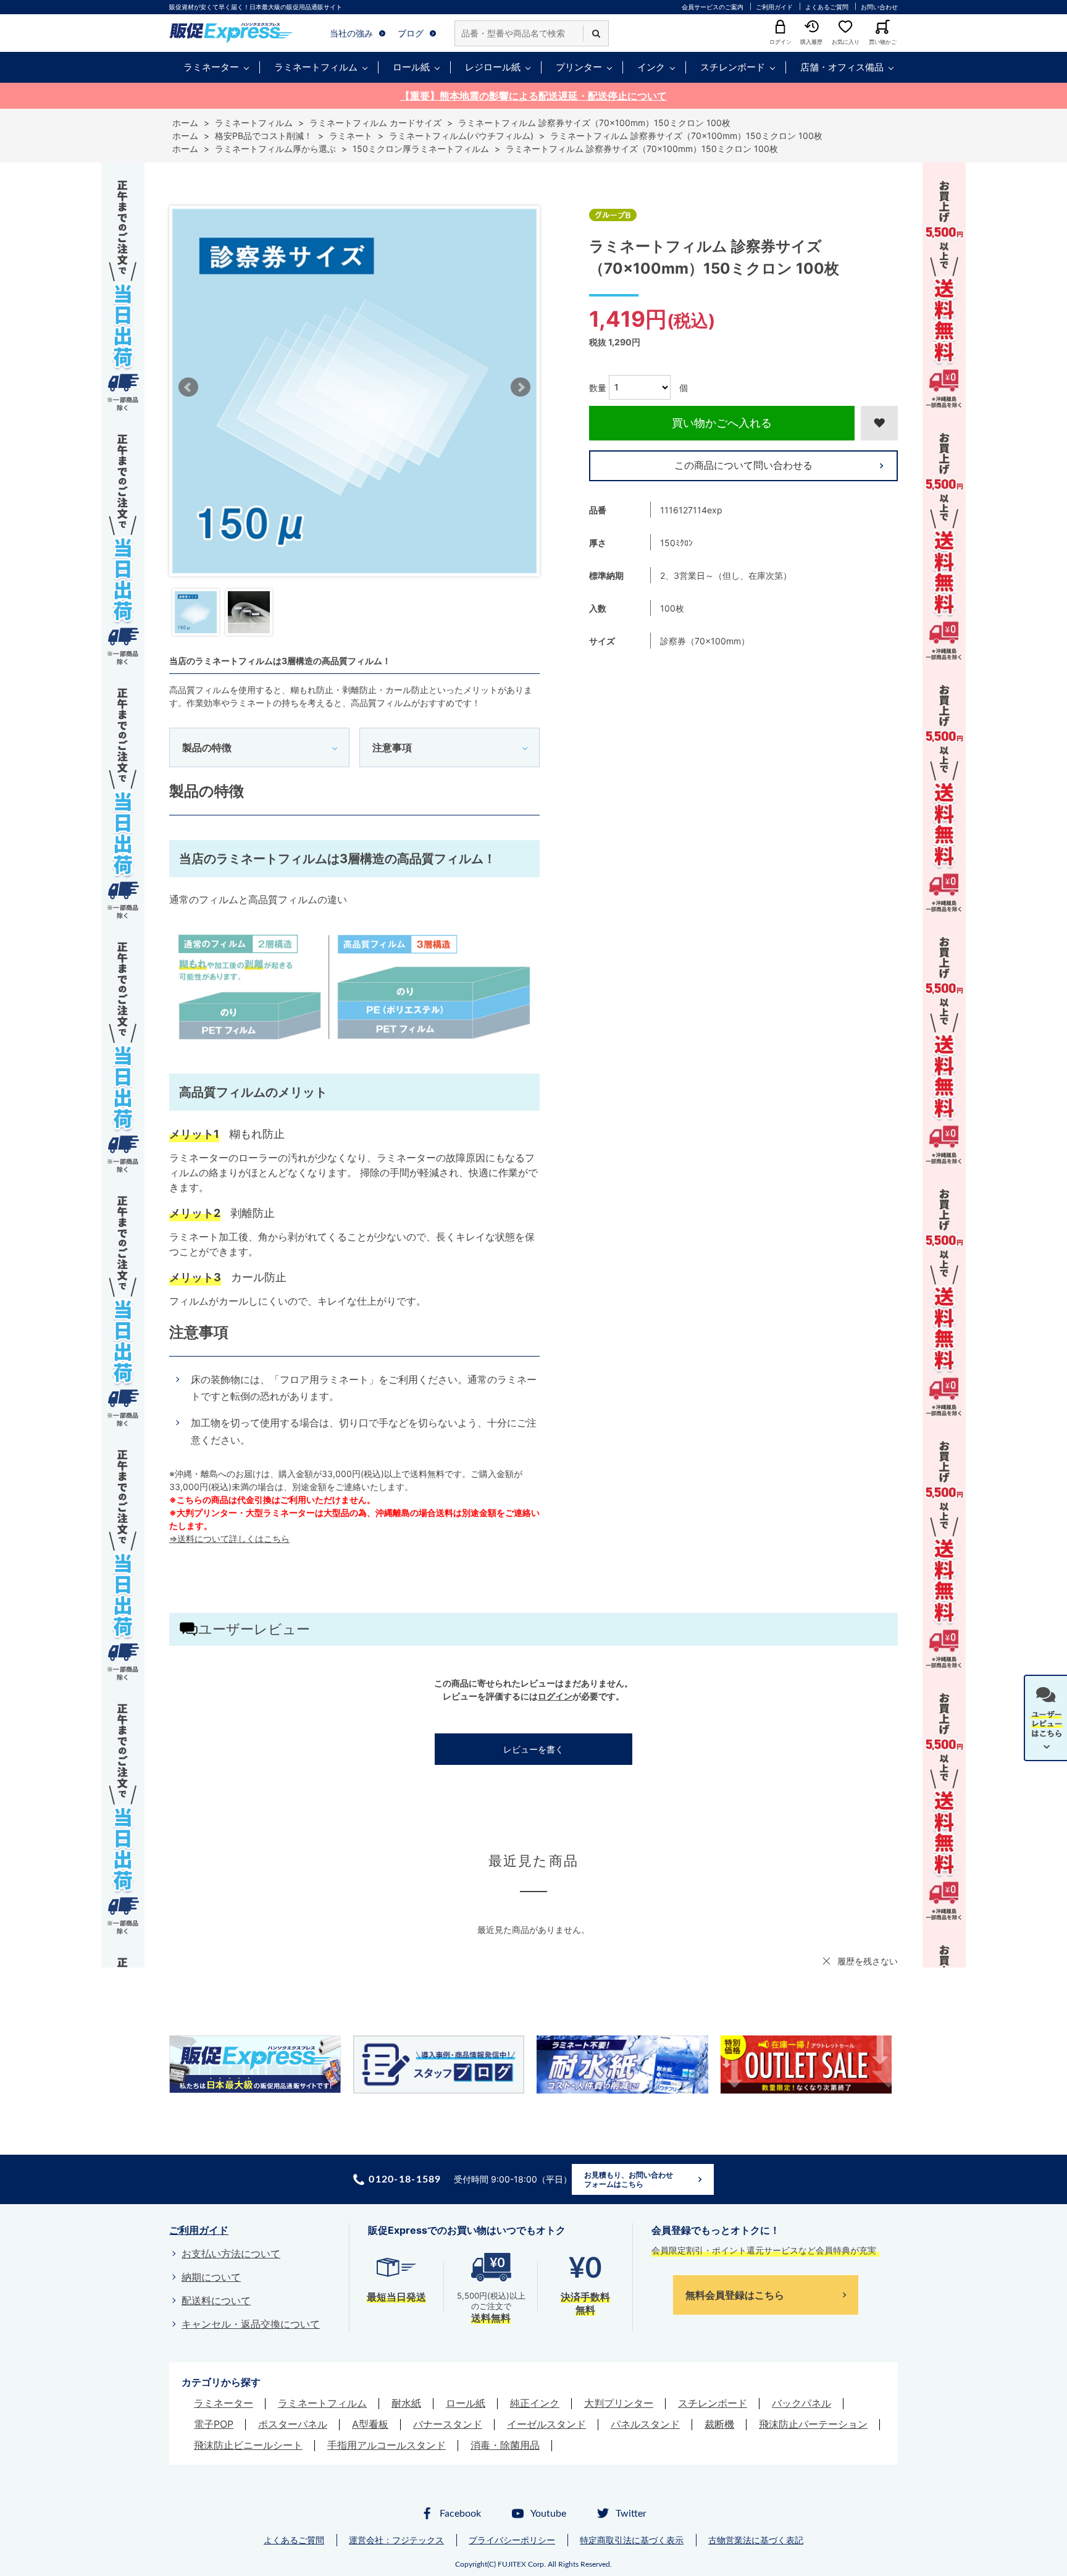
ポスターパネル (293, 2424)
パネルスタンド (645, 2424)
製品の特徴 (207, 747)
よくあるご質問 (827, 7)
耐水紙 (406, 2403)
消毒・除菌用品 (505, 2445)
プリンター (579, 67)
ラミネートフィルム (316, 67)
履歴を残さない (868, 1961)
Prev (188, 387)
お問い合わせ (879, 7)
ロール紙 (411, 67)
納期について (211, 2277)
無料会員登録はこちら (735, 2295)
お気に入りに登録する (879, 423)
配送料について (216, 2300)
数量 (598, 387)
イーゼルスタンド (546, 2424)
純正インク (535, 2403)
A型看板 (370, 2424)
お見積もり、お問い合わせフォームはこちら (629, 2180)
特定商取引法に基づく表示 (632, 2540)
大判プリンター (619, 2403)
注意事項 (392, 747)
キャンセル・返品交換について (251, 2324)
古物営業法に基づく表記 (756, 2540)
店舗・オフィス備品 (842, 67)
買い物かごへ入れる (722, 423)
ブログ (411, 33)
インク (651, 67)
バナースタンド (448, 2424)
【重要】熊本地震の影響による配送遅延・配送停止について (533, 96)
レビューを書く (533, 1749)
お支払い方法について (231, 2254)
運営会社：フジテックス (396, 2540)
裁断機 (719, 2424)
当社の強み (351, 33)
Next (521, 387)
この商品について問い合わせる (743, 465)
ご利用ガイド (774, 7)
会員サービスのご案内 (713, 7)
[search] (596, 33)
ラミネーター (211, 67)
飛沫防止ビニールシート (248, 2445)
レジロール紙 (493, 67)
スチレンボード (733, 67)
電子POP (214, 2424)
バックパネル (801, 2403)
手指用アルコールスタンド (387, 2445)
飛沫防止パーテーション (813, 2424)
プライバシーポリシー (512, 2540)
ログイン (555, 1696)
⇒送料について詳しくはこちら (229, 1538)
